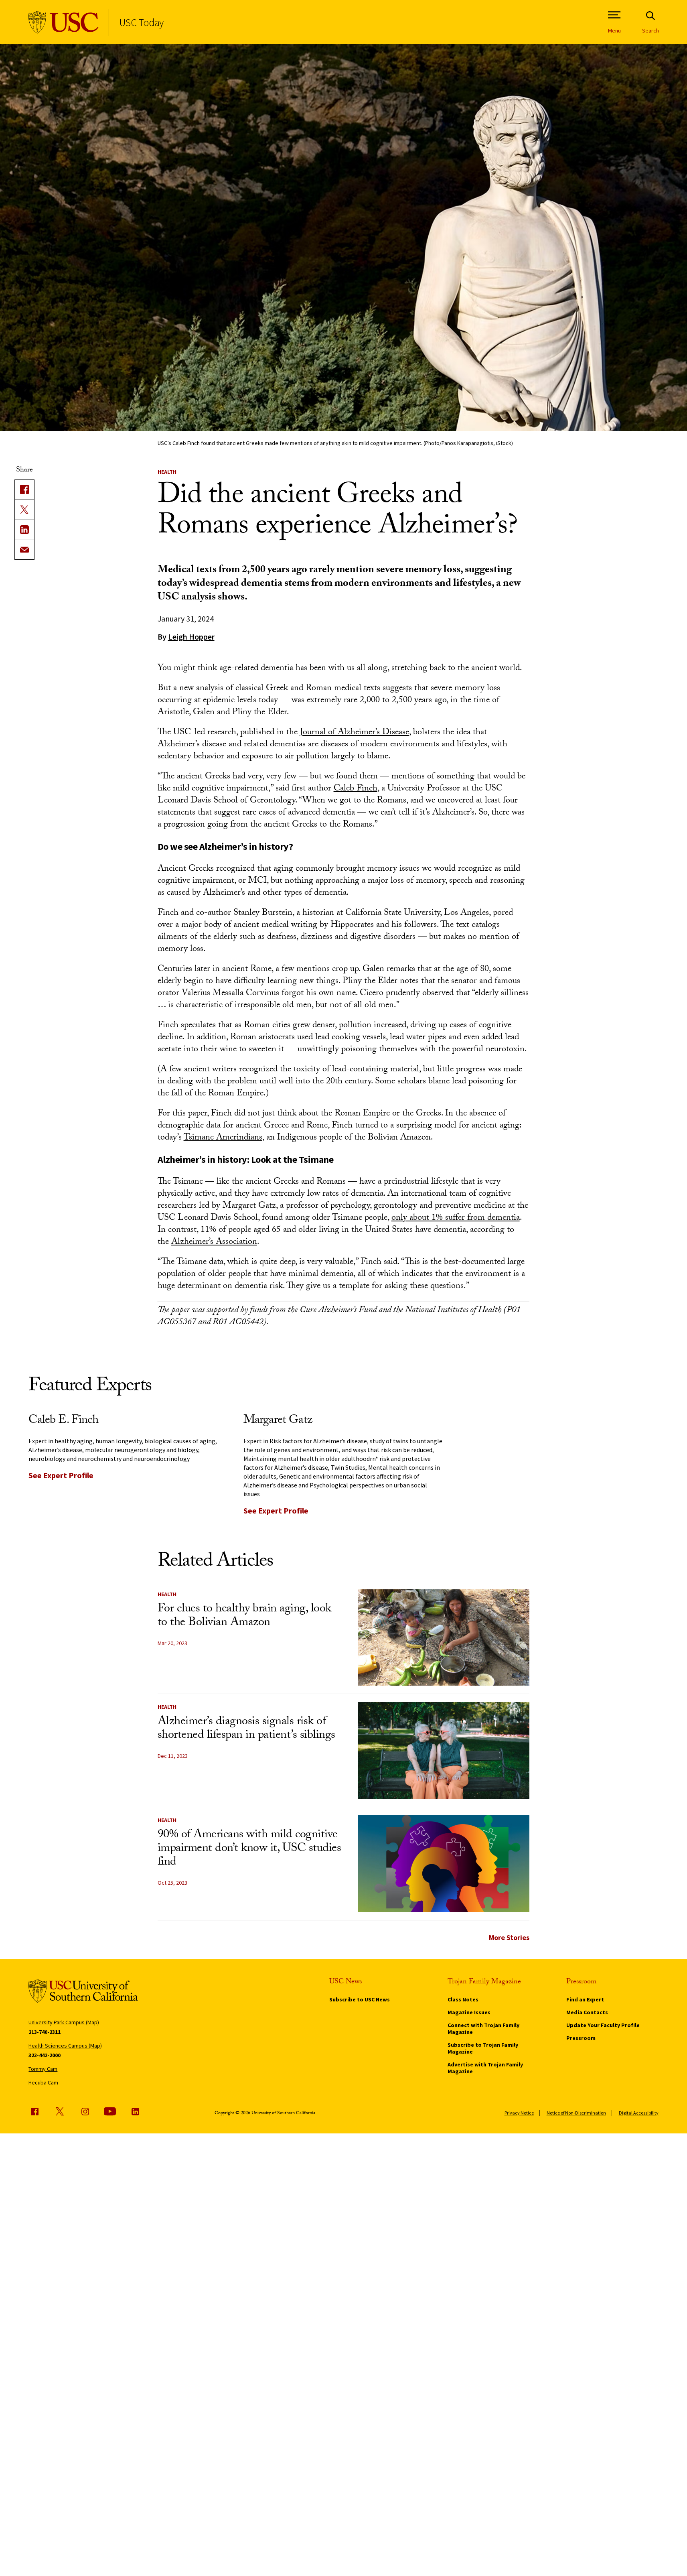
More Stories (509, 1937)
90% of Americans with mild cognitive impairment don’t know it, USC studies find (249, 1849)
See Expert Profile (61, 1475)
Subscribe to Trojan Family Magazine (483, 2048)
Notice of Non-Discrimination (576, 2113)
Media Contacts (587, 2012)
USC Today (141, 22)
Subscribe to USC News (360, 1999)
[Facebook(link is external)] (24, 490)
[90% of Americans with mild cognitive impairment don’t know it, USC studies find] (444, 1864)
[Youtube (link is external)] (110, 2111)
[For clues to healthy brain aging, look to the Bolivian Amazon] (444, 1638)
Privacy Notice (519, 2113)
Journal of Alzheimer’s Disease (355, 733)
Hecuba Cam (43, 2082)
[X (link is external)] (24, 510)
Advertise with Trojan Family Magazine (485, 2068)
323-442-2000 (45, 2055)
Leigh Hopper (191, 637)
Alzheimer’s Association (214, 1242)
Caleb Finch (356, 789)
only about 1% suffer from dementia (456, 1218)
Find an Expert (585, 1999)
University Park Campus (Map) (64, 2022)
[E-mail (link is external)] (24, 550)
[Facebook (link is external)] (34, 2111)
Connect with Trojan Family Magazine (483, 2028)
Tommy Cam (43, 2069)
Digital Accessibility (639, 2113)
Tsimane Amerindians (223, 1138)
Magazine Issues (469, 2012)
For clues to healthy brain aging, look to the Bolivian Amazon (244, 1616)
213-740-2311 (45, 2032)
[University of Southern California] (64, 22)
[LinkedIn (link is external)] (24, 530)
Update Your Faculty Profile (603, 2025)
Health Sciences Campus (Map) (65, 2046)
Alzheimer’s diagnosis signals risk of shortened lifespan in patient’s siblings (246, 1729)
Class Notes (463, 1999)
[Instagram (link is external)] (85, 2111)
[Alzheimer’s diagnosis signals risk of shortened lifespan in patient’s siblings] (444, 1750)
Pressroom (581, 2038)
